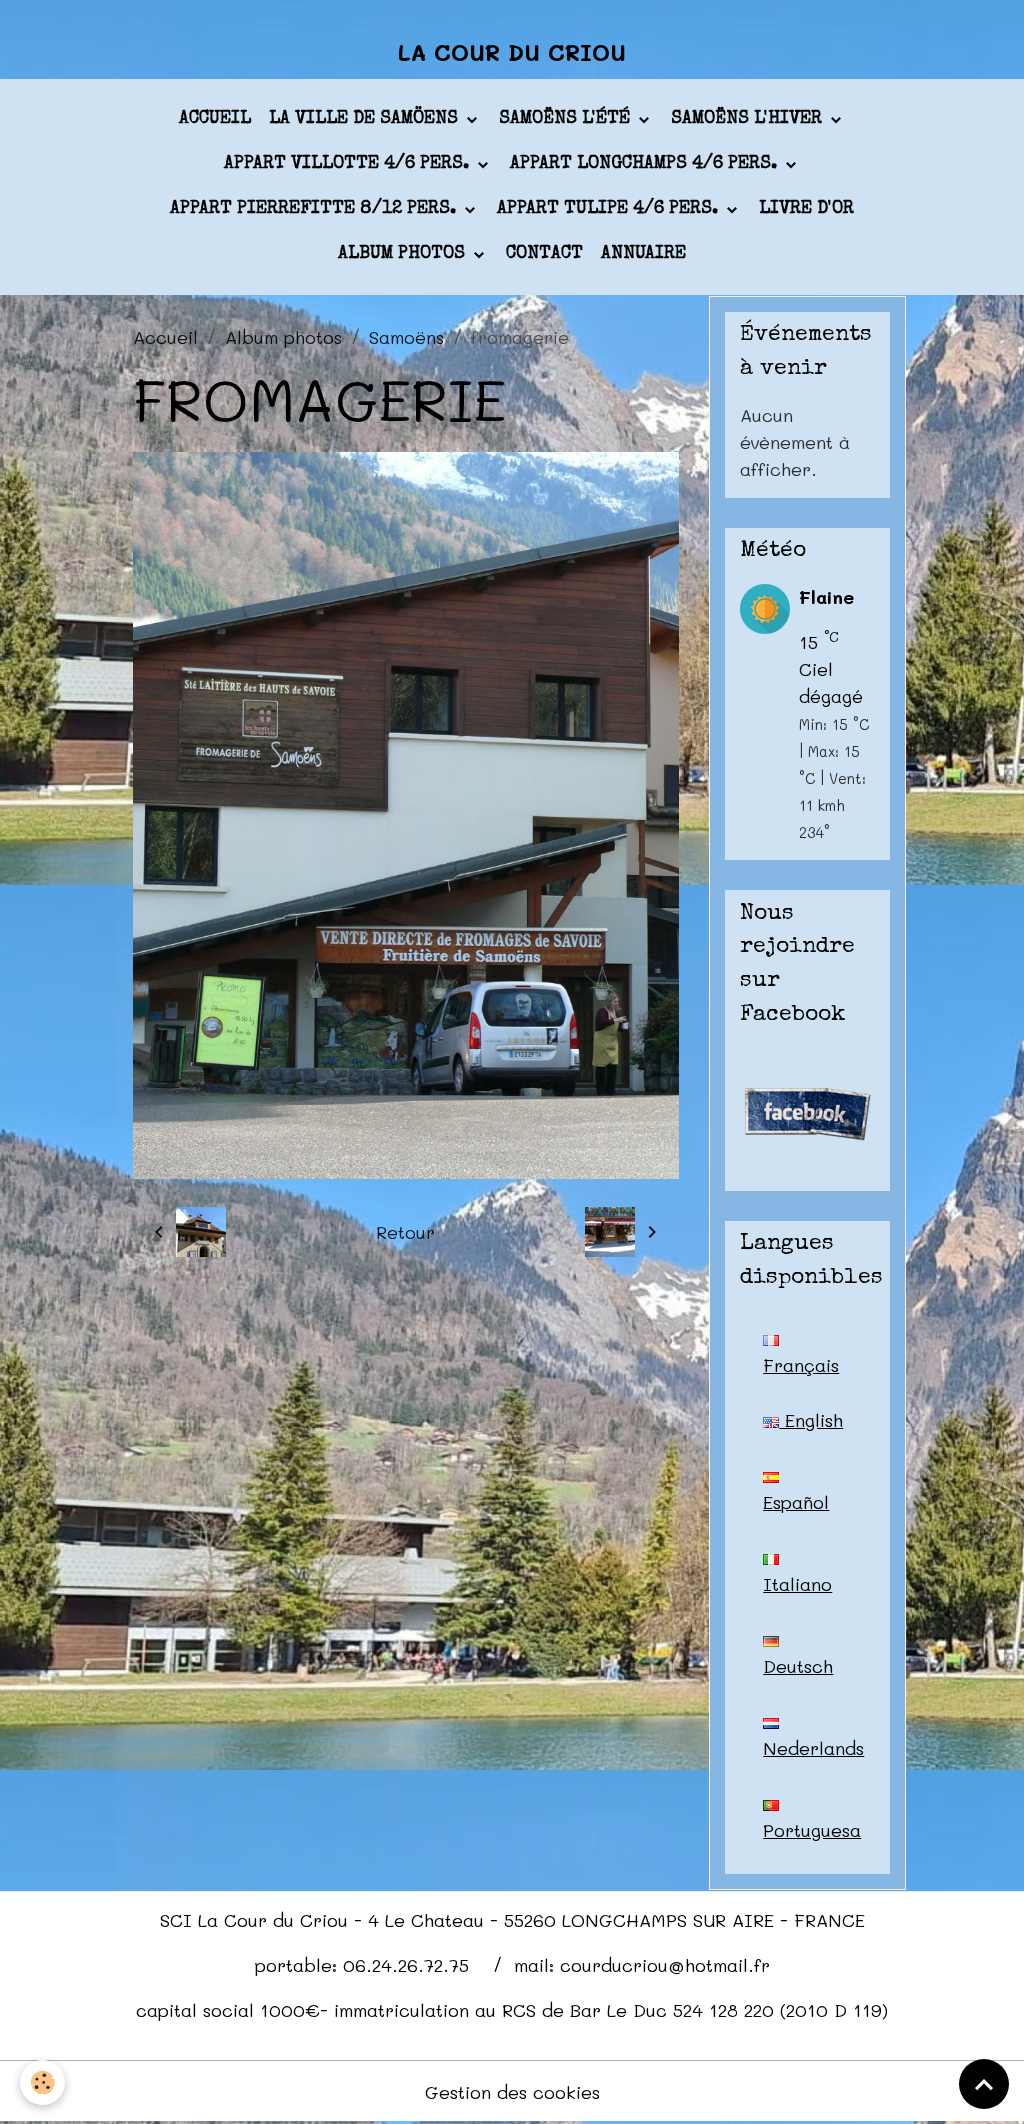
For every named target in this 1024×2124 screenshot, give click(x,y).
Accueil (215, 119)
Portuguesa (812, 1830)
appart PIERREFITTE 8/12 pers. (315, 209)
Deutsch (798, 1666)
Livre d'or (806, 209)
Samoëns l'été (567, 119)
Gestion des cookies (512, 2092)
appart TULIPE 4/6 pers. (610, 209)
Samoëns (406, 337)
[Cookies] (42, 2082)
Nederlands (813, 1748)
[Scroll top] (984, 2084)
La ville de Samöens (366, 119)
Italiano (797, 1584)
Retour (405, 1232)
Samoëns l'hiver (749, 119)
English (811, 1420)
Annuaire (643, 254)
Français (801, 1365)
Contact (544, 254)
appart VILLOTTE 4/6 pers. (349, 164)
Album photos (404, 254)
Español (796, 1502)
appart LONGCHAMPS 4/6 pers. (646, 164)
